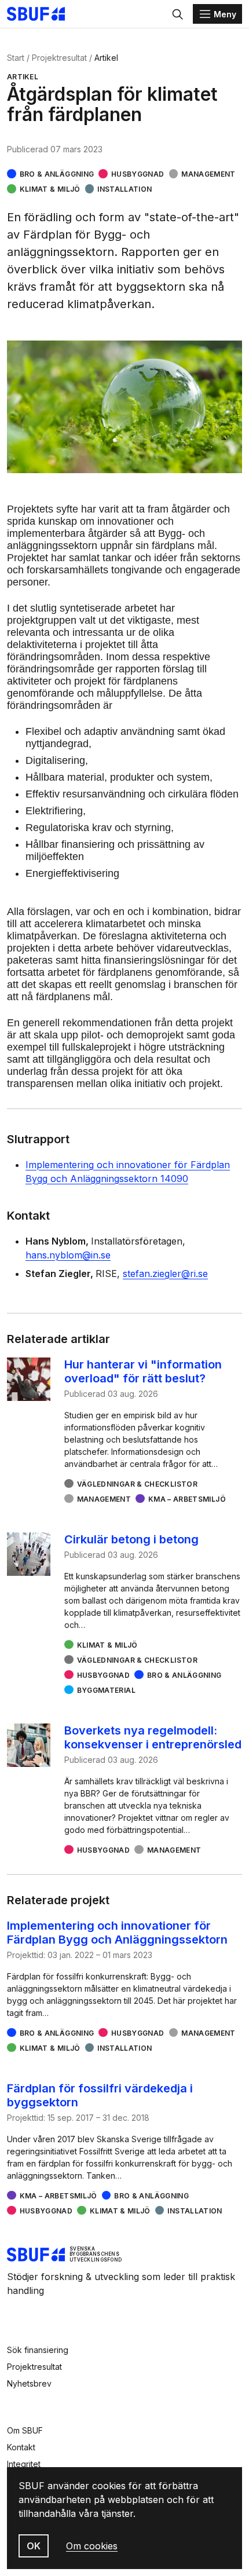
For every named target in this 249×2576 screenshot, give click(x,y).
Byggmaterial (106, 1690)
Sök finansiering (38, 2350)
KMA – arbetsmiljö (187, 1499)
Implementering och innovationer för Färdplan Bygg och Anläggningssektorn (117, 1933)
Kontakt (21, 2447)
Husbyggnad (138, 174)
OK (34, 2546)
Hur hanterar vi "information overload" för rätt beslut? (143, 1371)
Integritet (24, 2464)
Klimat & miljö (50, 189)
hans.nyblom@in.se (68, 1255)
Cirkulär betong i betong (131, 1539)
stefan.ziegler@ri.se (165, 1274)
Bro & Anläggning (57, 174)
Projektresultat (59, 58)
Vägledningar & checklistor (137, 1484)
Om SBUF (25, 2430)
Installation (124, 189)
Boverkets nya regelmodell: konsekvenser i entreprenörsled (153, 1737)
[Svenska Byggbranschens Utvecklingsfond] (42, 14)
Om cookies (92, 2546)
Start (16, 58)
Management (208, 174)
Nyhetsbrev (29, 2383)
